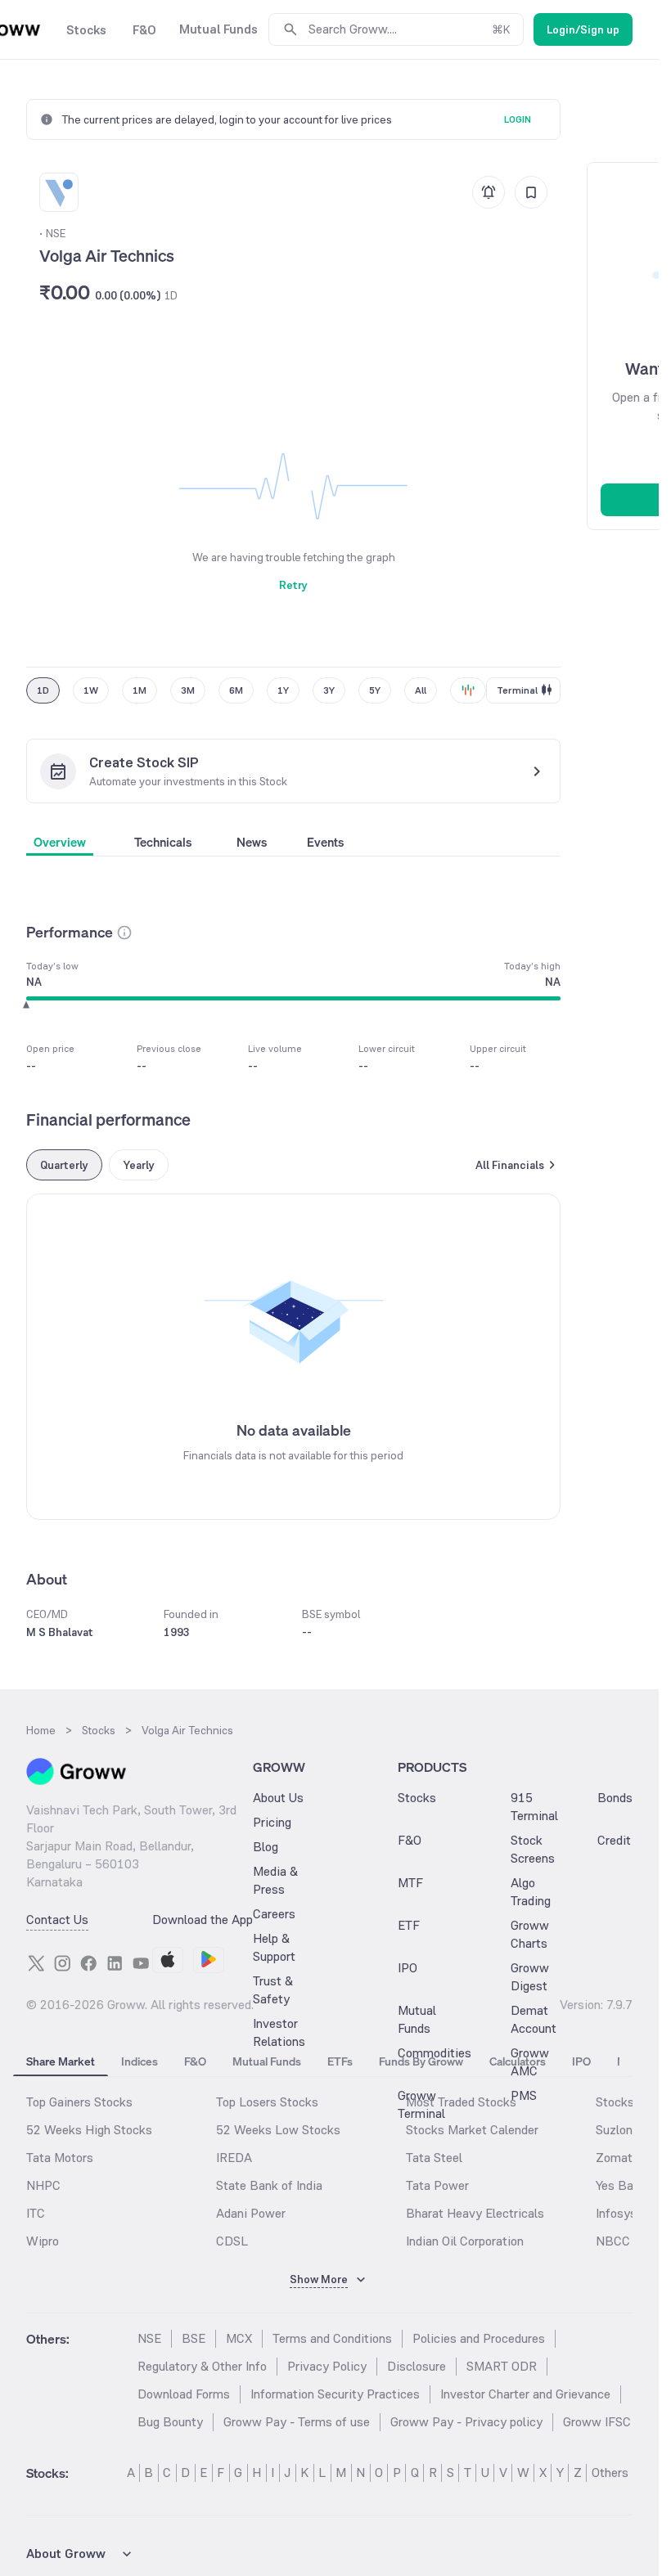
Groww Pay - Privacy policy (466, 2422)
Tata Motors (60, 2158)
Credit (614, 1840)
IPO (408, 1968)
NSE (149, 2338)
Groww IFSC (597, 2422)
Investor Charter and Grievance (525, 2394)
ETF (409, 1925)
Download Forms (184, 2394)
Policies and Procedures (479, 2338)
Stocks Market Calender (472, 2130)
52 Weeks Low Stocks (278, 2130)
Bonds (615, 1798)
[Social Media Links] (36, 1963)
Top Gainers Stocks (79, 2102)
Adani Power (251, 2213)
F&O (410, 1840)
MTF (410, 1883)
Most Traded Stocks (461, 2102)
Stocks (417, 1798)
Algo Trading (531, 1892)
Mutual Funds (417, 2019)
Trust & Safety (273, 1990)
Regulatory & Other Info (202, 2366)
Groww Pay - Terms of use (297, 2422)
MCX (239, 2338)
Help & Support (274, 1947)
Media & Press (275, 1880)
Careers (274, 1914)
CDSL (232, 2241)
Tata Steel (434, 2158)
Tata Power (437, 2185)
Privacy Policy (327, 2366)
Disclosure (417, 2366)
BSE (194, 2338)
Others (610, 2473)
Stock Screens (533, 1849)
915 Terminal (534, 1807)
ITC (36, 2213)
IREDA (234, 2158)
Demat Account (534, 2019)
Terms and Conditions (332, 2338)
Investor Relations (279, 2032)
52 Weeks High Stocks (89, 2130)
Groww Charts (530, 1934)
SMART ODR (502, 2366)
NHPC (43, 2185)
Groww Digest (530, 1977)
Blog (266, 1847)
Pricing (272, 1822)
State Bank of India (269, 2185)
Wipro (43, 2241)
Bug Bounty (170, 2422)
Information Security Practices (335, 2394)
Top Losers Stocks (267, 2102)
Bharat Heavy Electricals (475, 2213)
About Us (278, 1798)
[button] (124, 933)
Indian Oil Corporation (465, 2241)
